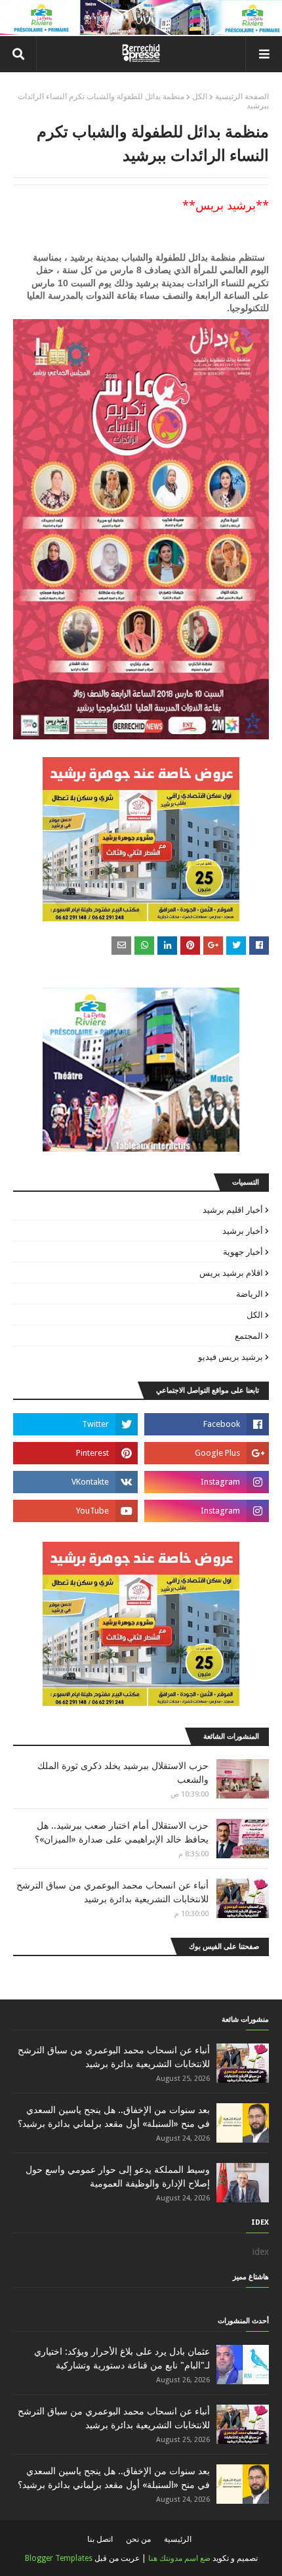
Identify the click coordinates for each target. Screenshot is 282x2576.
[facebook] (207, 1424)
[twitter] (75, 1424)
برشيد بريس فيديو (231, 1357)
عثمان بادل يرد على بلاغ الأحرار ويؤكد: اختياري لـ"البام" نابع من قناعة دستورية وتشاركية (122, 2358)
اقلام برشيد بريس (231, 1273)
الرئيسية (178, 2539)
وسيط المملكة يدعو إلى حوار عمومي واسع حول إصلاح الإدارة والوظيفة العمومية (118, 2176)
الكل (200, 97)
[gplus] (207, 1453)
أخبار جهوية (243, 1252)
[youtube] (75, 1511)
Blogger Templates (59, 2558)
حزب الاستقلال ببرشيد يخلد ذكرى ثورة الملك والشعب (123, 1773)
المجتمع (249, 1336)
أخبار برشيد (243, 1231)
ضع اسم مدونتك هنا (179, 2558)
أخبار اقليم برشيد (233, 1210)
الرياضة (250, 1294)
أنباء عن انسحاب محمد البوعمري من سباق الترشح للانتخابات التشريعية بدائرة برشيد (112, 1892)
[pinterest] (75, 1453)
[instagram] (207, 1482)
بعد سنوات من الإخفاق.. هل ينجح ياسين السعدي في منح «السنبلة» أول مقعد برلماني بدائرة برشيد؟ (114, 2117)
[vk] (75, 1482)
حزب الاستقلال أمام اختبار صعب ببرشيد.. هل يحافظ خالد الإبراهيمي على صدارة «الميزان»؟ (122, 1832)
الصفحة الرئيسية (242, 97)
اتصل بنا (100, 2539)
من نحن (138, 2539)
